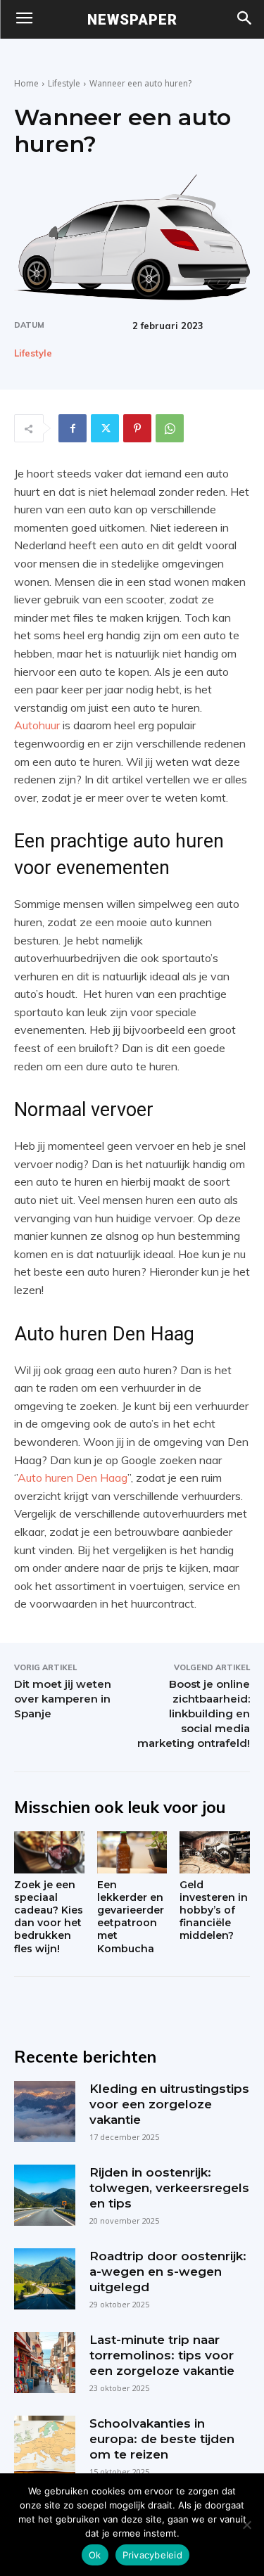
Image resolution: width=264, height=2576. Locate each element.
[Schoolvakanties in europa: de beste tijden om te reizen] (45, 2446)
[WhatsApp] (170, 428)
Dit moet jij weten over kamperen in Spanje (63, 1699)
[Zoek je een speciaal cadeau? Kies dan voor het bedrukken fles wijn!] (49, 1852)
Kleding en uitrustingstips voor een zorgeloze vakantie (169, 2104)
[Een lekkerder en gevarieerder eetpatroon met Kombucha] (132, 1852)
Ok (95, 2555)
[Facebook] (73, 428)
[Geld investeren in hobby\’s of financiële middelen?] (215, 1852)
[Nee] (246, 2525)
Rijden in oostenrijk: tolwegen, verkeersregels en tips (169, 2188)
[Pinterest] (137, 428)
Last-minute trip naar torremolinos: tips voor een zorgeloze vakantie (162, 2355)
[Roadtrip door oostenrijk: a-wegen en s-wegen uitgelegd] (45, 2279)
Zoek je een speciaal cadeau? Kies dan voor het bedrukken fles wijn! (49, 1917)
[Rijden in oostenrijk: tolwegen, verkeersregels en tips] (45, 2195)
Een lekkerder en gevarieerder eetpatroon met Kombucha (131, 1917)
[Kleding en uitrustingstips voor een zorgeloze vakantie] (45, 2112)
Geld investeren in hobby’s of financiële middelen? (214, 1910)
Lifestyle (64, 83)
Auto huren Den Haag (73, 1478)
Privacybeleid (152, 2555)
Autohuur (37, 725)
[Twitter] (105, 428)
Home (26, 83)
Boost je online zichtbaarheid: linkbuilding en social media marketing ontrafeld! (194, 1713)
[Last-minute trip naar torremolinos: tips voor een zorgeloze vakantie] (45, 2363)
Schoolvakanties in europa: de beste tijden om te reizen (162, 2439)
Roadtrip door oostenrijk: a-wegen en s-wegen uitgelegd (168, 2271)
